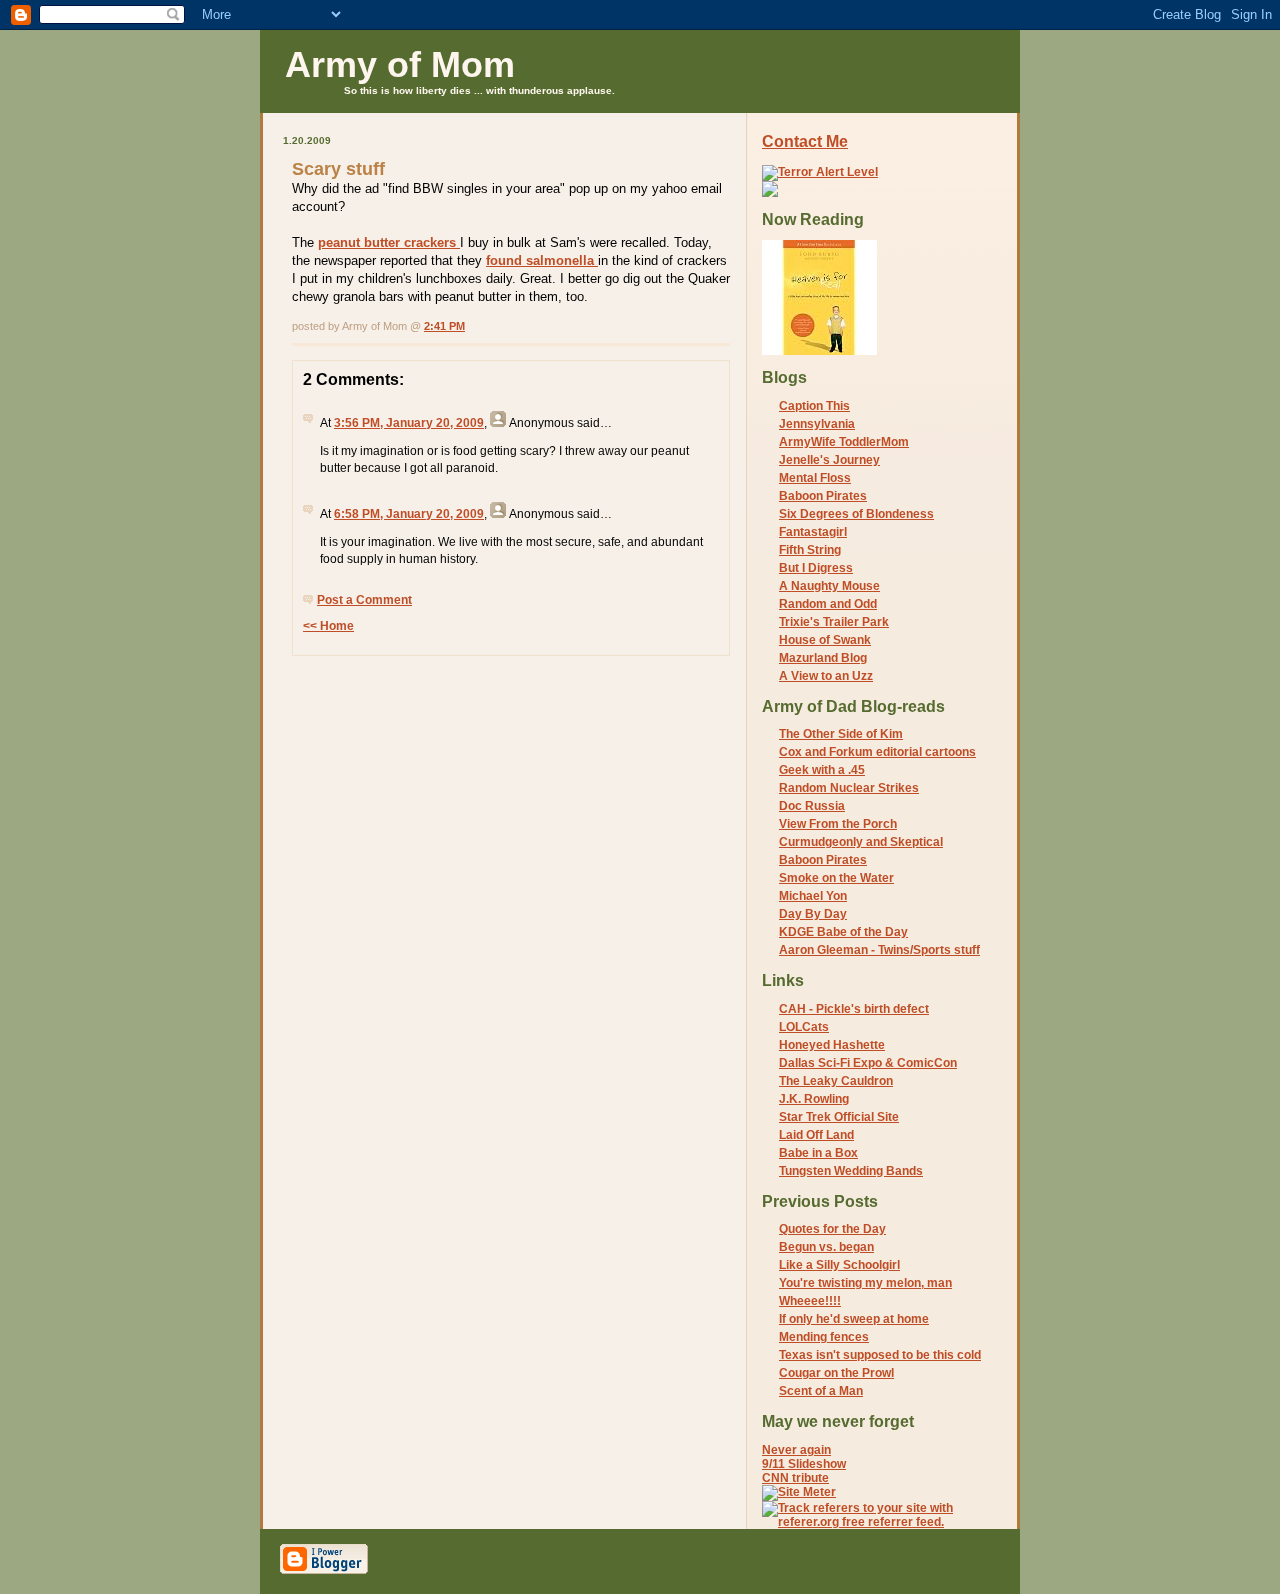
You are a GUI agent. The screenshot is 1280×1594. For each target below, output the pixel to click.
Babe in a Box (818, 1153)
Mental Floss (815, 478)
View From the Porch (838, 824)
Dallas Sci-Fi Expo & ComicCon (868, 1063)
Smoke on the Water (836, 878)
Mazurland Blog (823, 658)
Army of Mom (400, 64)
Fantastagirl (813, 532)
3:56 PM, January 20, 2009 (409, 423)
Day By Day (813, 914)
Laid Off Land (816, 1135)
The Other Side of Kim (841, 734)
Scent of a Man (821, 1391)
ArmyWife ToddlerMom (844, 442)
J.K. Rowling (814, 1099)
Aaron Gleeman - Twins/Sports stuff (879, 950)
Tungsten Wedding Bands (851, 1171)
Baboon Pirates (823, 496)
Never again (796, 1450)
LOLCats (804, 1027)
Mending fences (824, 1337)
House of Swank (825, 640)
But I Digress (816, 568)
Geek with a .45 (822, 770)
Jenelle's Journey (829, 460)
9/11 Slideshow (804, 1464)
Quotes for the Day (832, 1229)
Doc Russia (812, 806)
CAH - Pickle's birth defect (854, 1009)
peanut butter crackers (389, 242)
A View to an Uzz (826, 676)
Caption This (814, 406)
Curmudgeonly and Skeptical (861, 842)
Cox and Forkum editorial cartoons (877, 752)
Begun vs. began (826, 1247)
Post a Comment (364, 600)
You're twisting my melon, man (865, 1283)
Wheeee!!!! (810, 1301)
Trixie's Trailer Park (834, 622)
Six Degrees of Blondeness (856, 514)
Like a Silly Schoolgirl (839, 1265)
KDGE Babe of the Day (843, 932)
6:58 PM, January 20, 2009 (409, 514)
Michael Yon (813, 896)
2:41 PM (444, 326)
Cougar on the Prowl (836, 1373)
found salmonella (542, 260)
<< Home (328, 626)
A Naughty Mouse (829, 586)
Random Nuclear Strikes (849, 788)
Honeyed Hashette (832, 1045)
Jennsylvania (817, 424)
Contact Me (805, 141)
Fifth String (810, 550)
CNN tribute (795, 1478)
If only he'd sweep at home (854, 1319)
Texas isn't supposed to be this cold (880, 1355)
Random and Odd (828, 604)
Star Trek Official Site (839, 1117)
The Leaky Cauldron (836, 1081)
